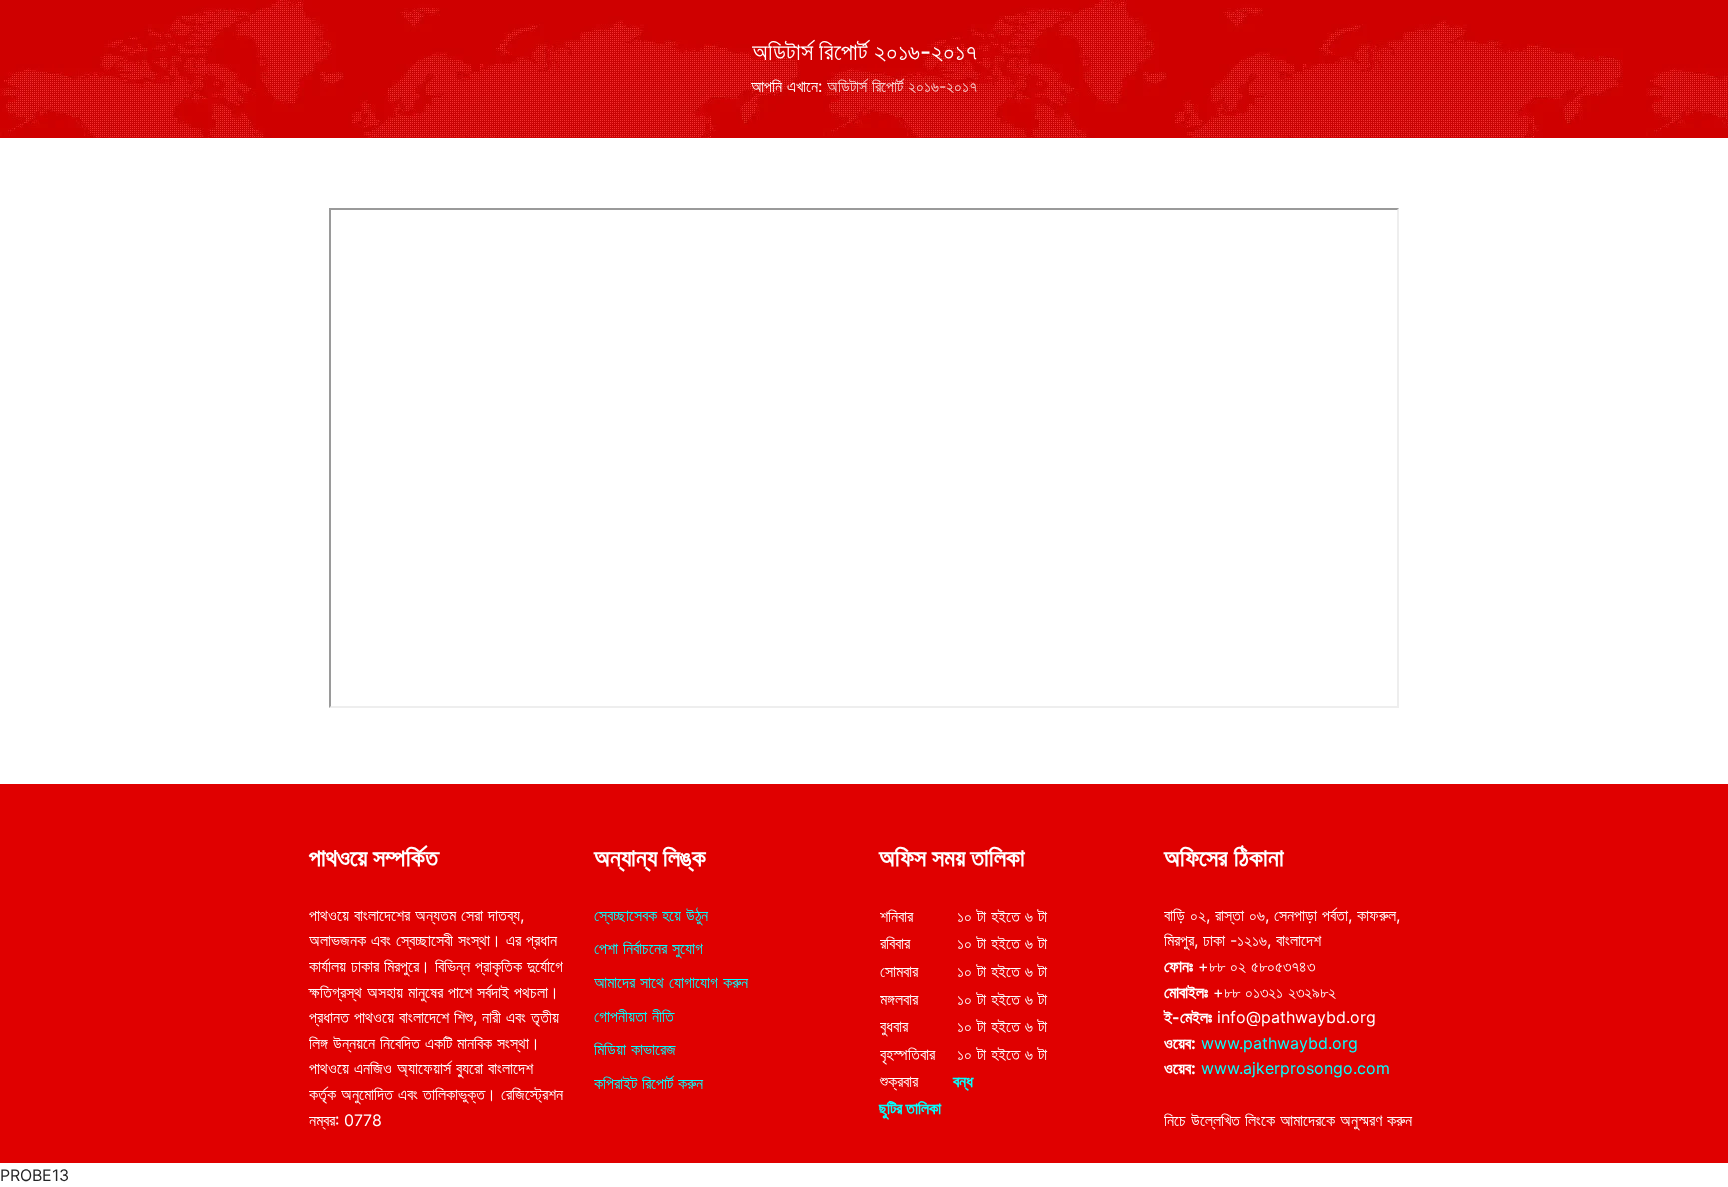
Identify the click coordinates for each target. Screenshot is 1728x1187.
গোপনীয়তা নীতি (634, 1016)
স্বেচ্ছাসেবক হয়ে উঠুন (651, 915)
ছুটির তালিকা (910, 1108)
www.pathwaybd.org (1279, 1043)
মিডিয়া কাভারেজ (635, 1049)
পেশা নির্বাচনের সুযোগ (648, 948)
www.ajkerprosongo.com (1295, 1068)
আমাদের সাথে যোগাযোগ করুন (671, 982)
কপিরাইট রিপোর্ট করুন (648, 1083)
